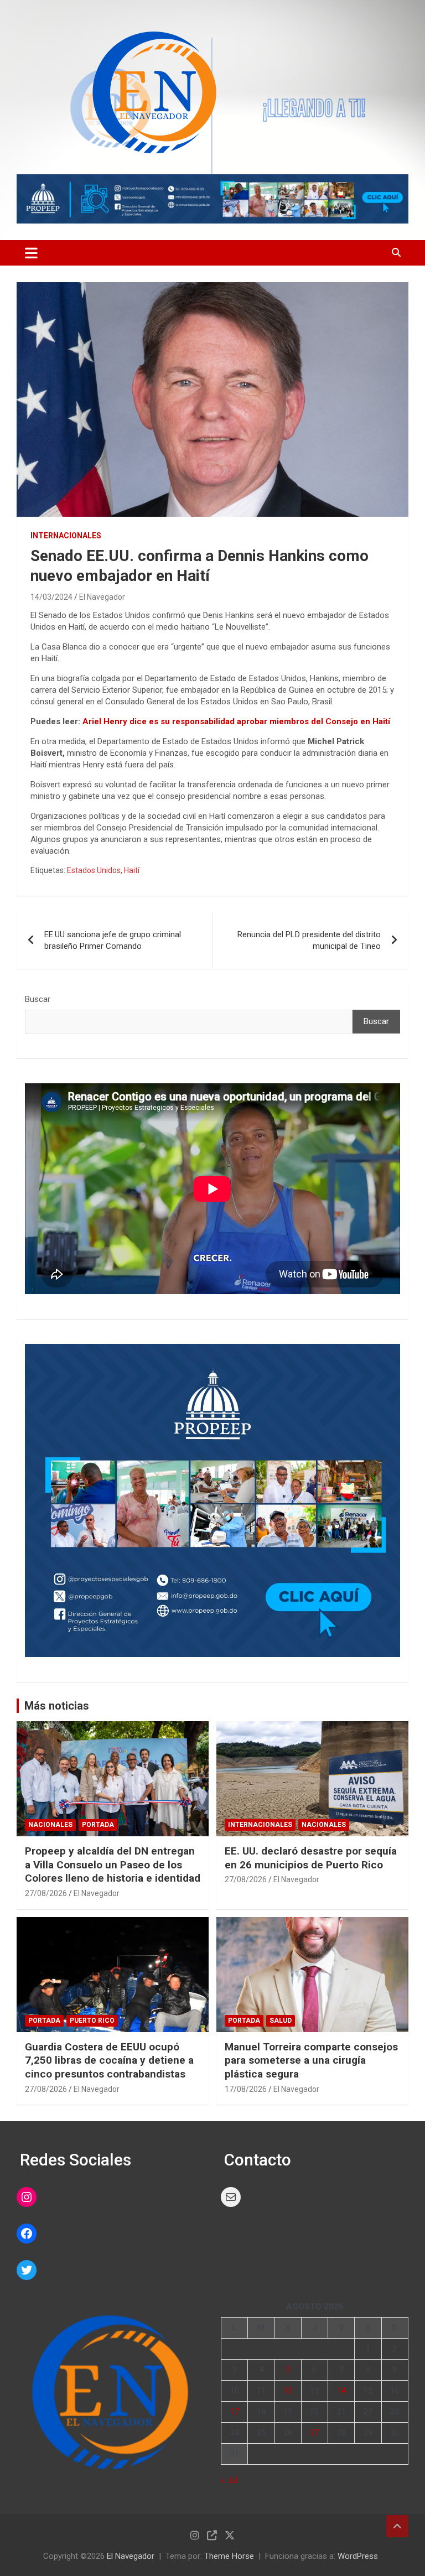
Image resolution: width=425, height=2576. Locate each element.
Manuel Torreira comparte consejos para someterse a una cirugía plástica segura (311, 2060)
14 (341, 2391)
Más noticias (57, 1706)
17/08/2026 (246, 2089)
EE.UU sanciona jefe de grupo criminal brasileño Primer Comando (113, 940)
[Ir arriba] (397, 2526)
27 (314, 2433)
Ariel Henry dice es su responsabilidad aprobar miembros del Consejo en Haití (236, 721)
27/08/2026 (46, 1893)
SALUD (281, 2021)
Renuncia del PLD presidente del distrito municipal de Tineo (309, 940)
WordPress (358, 2556)
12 (288, 2391)
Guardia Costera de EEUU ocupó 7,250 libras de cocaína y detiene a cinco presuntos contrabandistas (109, 2060)
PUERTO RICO (92, 2021)
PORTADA (98, 1825)
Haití (132, 870)
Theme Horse (229, 2556)
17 (235, 2412)
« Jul (229, 2480)
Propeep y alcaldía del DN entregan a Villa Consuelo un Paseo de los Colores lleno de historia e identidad (113, 1865)
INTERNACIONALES (66, 536)
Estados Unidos (94, 870)
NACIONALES (50, 1825)
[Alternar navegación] (31, 253)
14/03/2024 (51, 597)
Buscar (38, 999)
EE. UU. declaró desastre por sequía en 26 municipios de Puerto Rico (311, 1858)
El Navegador (102, 597)
